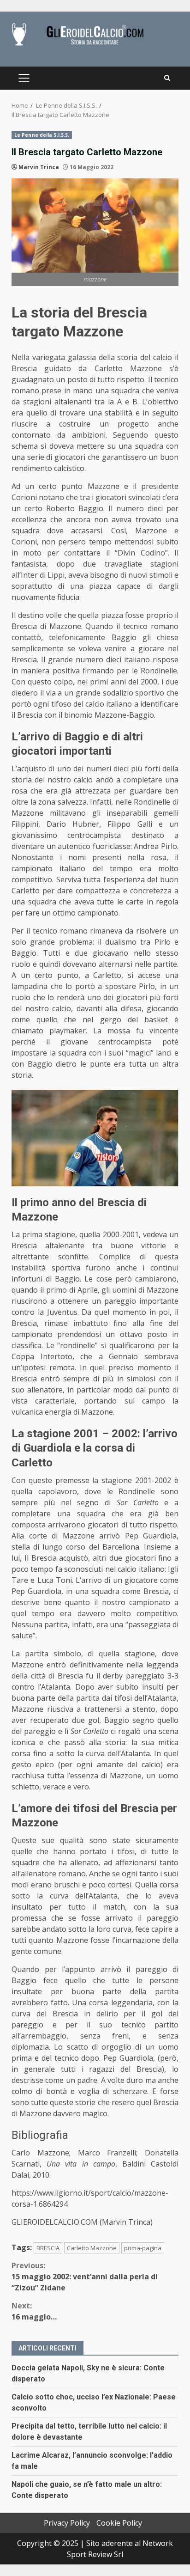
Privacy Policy (67, 2523)
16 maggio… (34, 2311)
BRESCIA (48, 2248)
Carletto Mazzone (92, 2248)
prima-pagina (143, 2248)
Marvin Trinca (39, 167)
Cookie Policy (119, 2523)
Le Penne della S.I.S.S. (42, 135)
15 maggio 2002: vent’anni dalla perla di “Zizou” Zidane (85, 2277)
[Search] (167, 78)
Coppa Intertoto (42, 1356)
